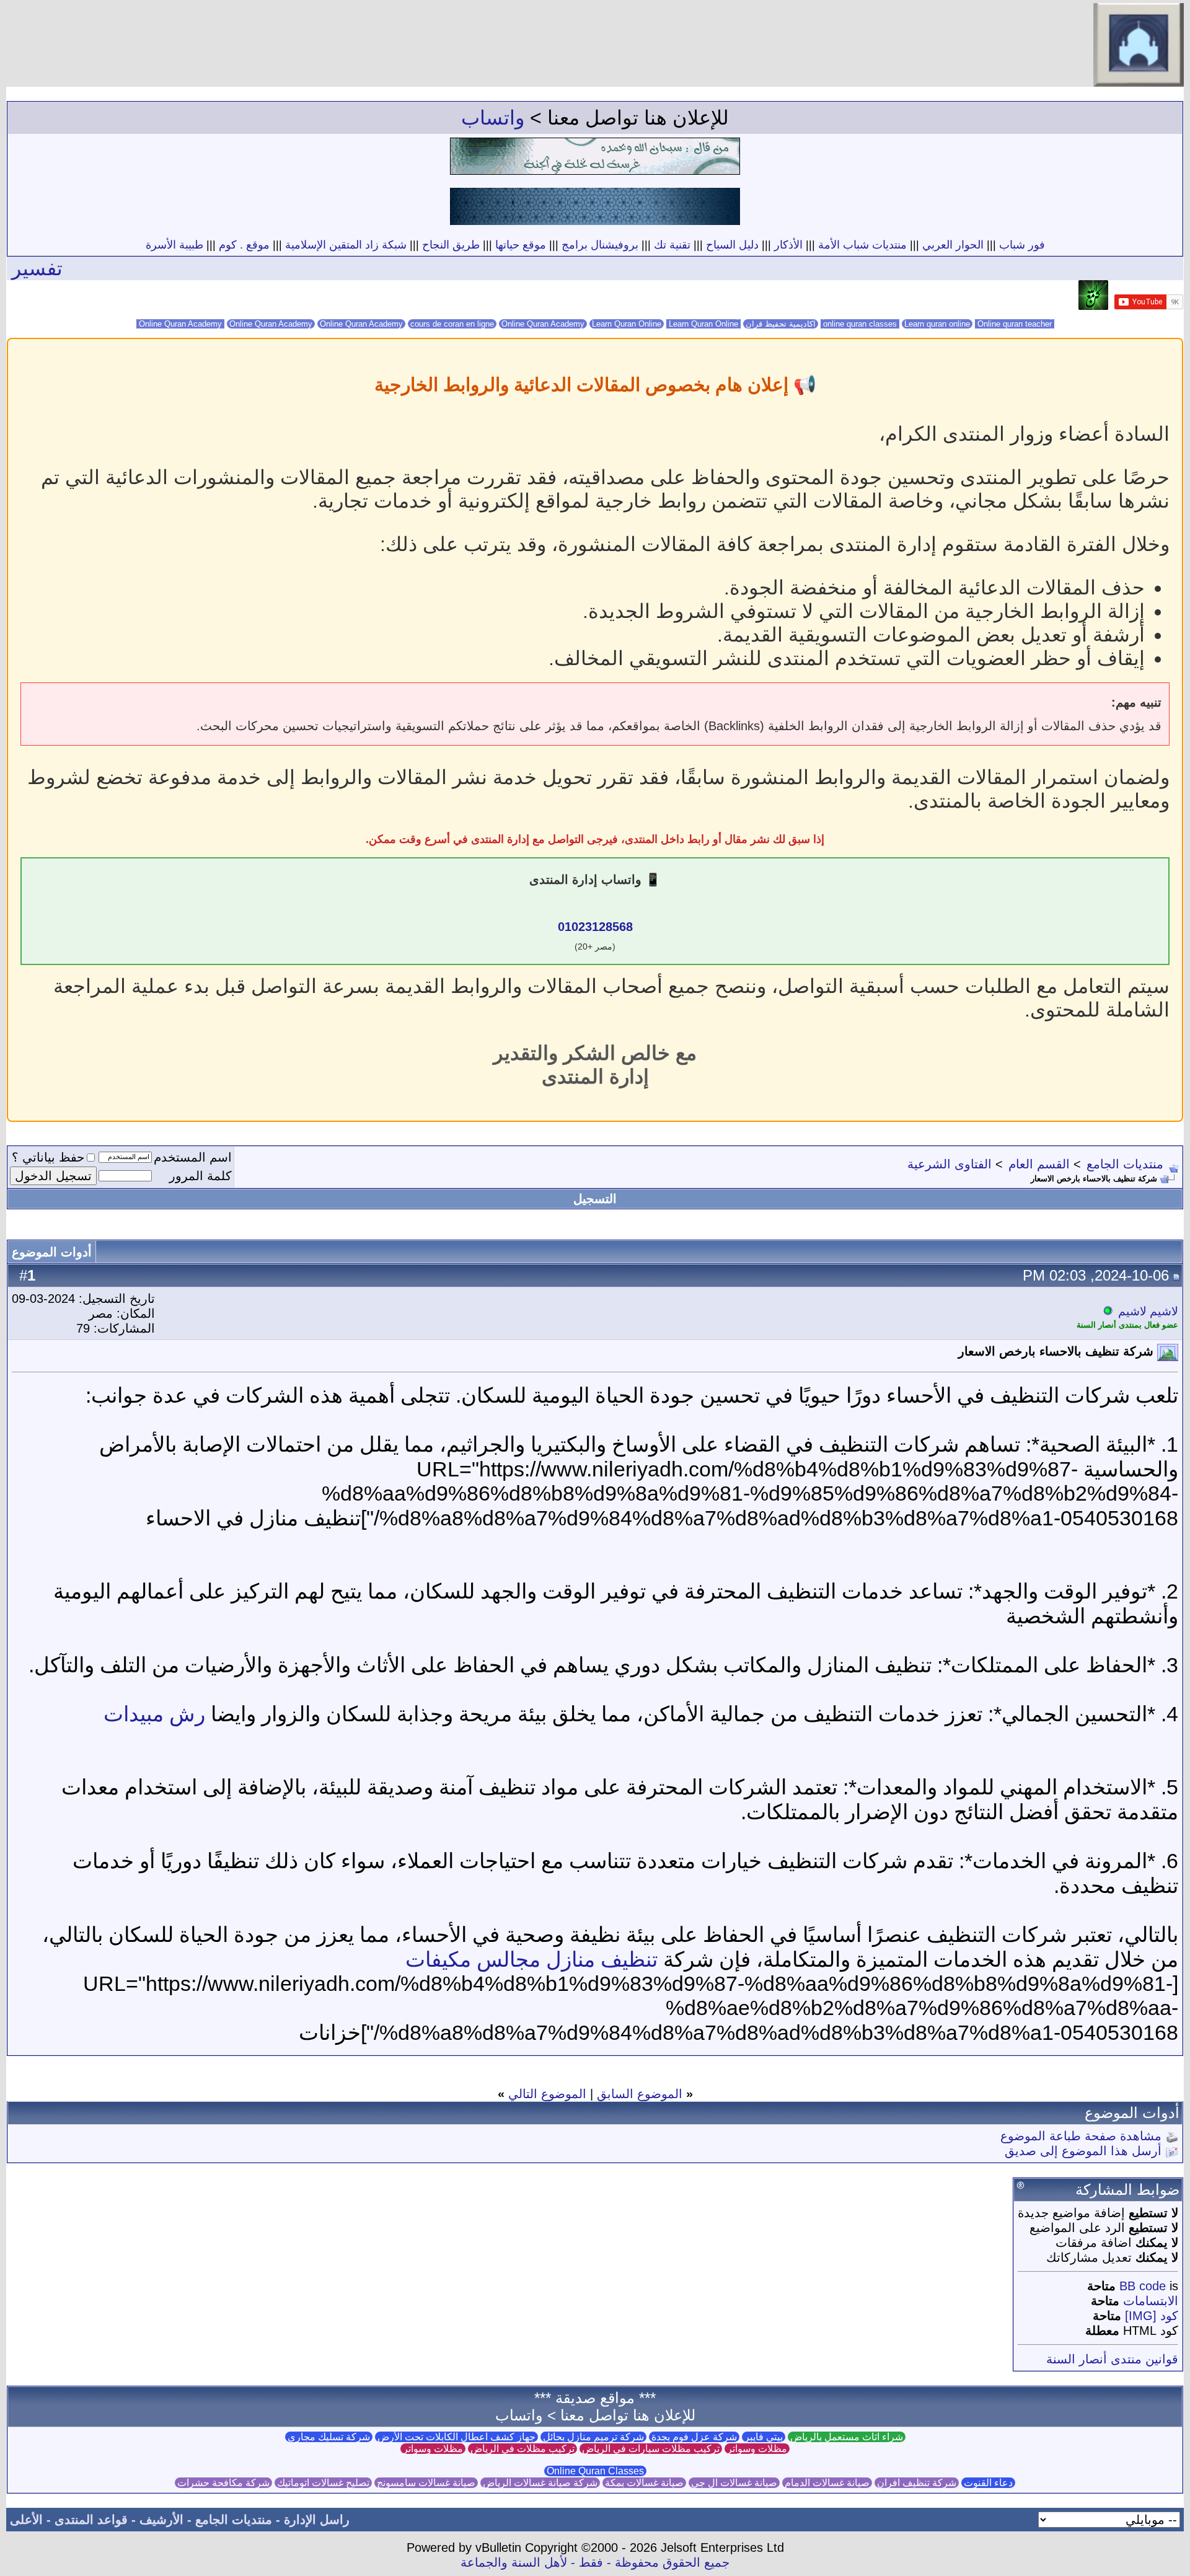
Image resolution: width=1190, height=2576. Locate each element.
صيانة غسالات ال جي (734, 2483)
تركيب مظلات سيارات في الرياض (651, 2449)
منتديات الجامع (1125, 1164)
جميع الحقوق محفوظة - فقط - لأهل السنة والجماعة (595, 2562)
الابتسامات (1151, 2301)
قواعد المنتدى (91, 2520)
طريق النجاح (451, 245)
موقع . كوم (244, 245)
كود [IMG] (1152, 2316)
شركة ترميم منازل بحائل (593, 2437)
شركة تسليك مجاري (329, 2437)
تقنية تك (672, 245)
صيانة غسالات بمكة (644, 2483)
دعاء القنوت (988, 2483)
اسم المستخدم (193, 1157)
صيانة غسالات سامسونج (426, 2483)
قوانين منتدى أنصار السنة (1112, 2359)
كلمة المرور (201, 1176)
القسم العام (1039, 1164)
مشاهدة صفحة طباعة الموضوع (1081, 2136)
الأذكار (788, 245)
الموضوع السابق (640, 2094)
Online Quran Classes (595, 2471)
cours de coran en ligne (452, 324)
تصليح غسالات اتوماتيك (323, 2483)
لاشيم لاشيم (1148, 1311)
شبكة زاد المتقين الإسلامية (346, 245)
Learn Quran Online (627, 324)
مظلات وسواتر (757, 2449)
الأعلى (26, 2520)
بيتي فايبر (764, 2437)
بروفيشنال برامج (600, 245)
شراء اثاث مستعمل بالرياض (847, 2437)
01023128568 (595, 927)
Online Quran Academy (271, 324)
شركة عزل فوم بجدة (694, 2437)
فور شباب (1022, 245)
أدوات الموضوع (52, 1252)
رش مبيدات (154, 1714)
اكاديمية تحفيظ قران (781, 324)
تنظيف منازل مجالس (567, 1959)
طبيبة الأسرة (174, 245)
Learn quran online (937, 324)
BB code (1143, 2286)
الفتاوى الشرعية (950, 1164)
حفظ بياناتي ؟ (48, 1157)
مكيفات (438, 1959)
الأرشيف (161, 2520)
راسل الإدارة (317, 2520)
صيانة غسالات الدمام (827, 2483)
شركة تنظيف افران (917, 2483)
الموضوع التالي (547, 2094)
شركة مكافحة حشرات (223, 2483)
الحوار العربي (953, 245)
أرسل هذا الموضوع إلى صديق (1083, 2151)
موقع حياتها (521, 245)
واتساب (493, 118)
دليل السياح (732, 245)
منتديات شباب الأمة (862, 245)
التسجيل (595, 1199)
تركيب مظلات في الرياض (522, 2449)
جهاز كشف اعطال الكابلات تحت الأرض (456, 2437)
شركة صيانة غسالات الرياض (540, 2483)
